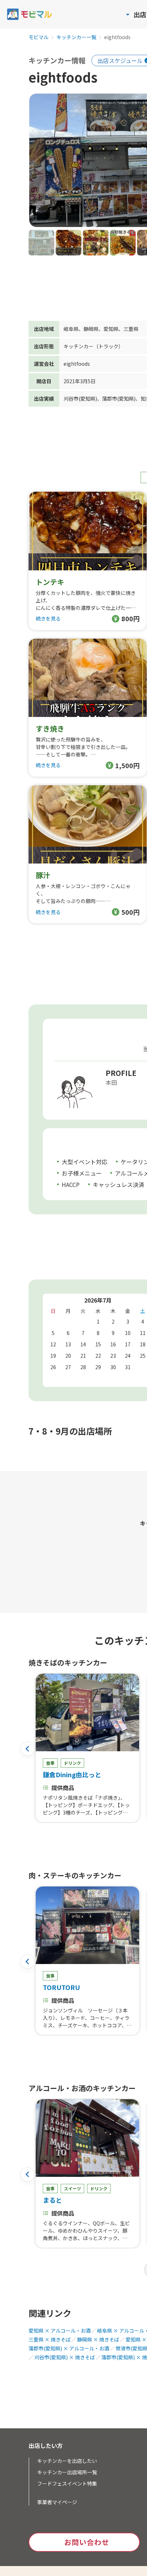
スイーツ (72, 2188)
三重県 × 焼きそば (50, 2339)
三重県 (131, 329)
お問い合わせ (87, 2542)
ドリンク (72, 1763)
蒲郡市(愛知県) (119, 398)
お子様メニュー (82, 1173)
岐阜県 (71, 329)
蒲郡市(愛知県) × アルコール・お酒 (69, 2348)
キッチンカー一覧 (76, 37)
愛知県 (111, 329)
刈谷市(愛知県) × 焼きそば (65, 2357)
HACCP (71, 1184)
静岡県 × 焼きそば (98, 2339)
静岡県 (91, 329)
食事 (50, 1763)
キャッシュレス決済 (118, 1184)
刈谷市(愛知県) (80, 398)
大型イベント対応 (85, 1162)
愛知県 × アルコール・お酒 (60, 2330)
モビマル (39, 37)
